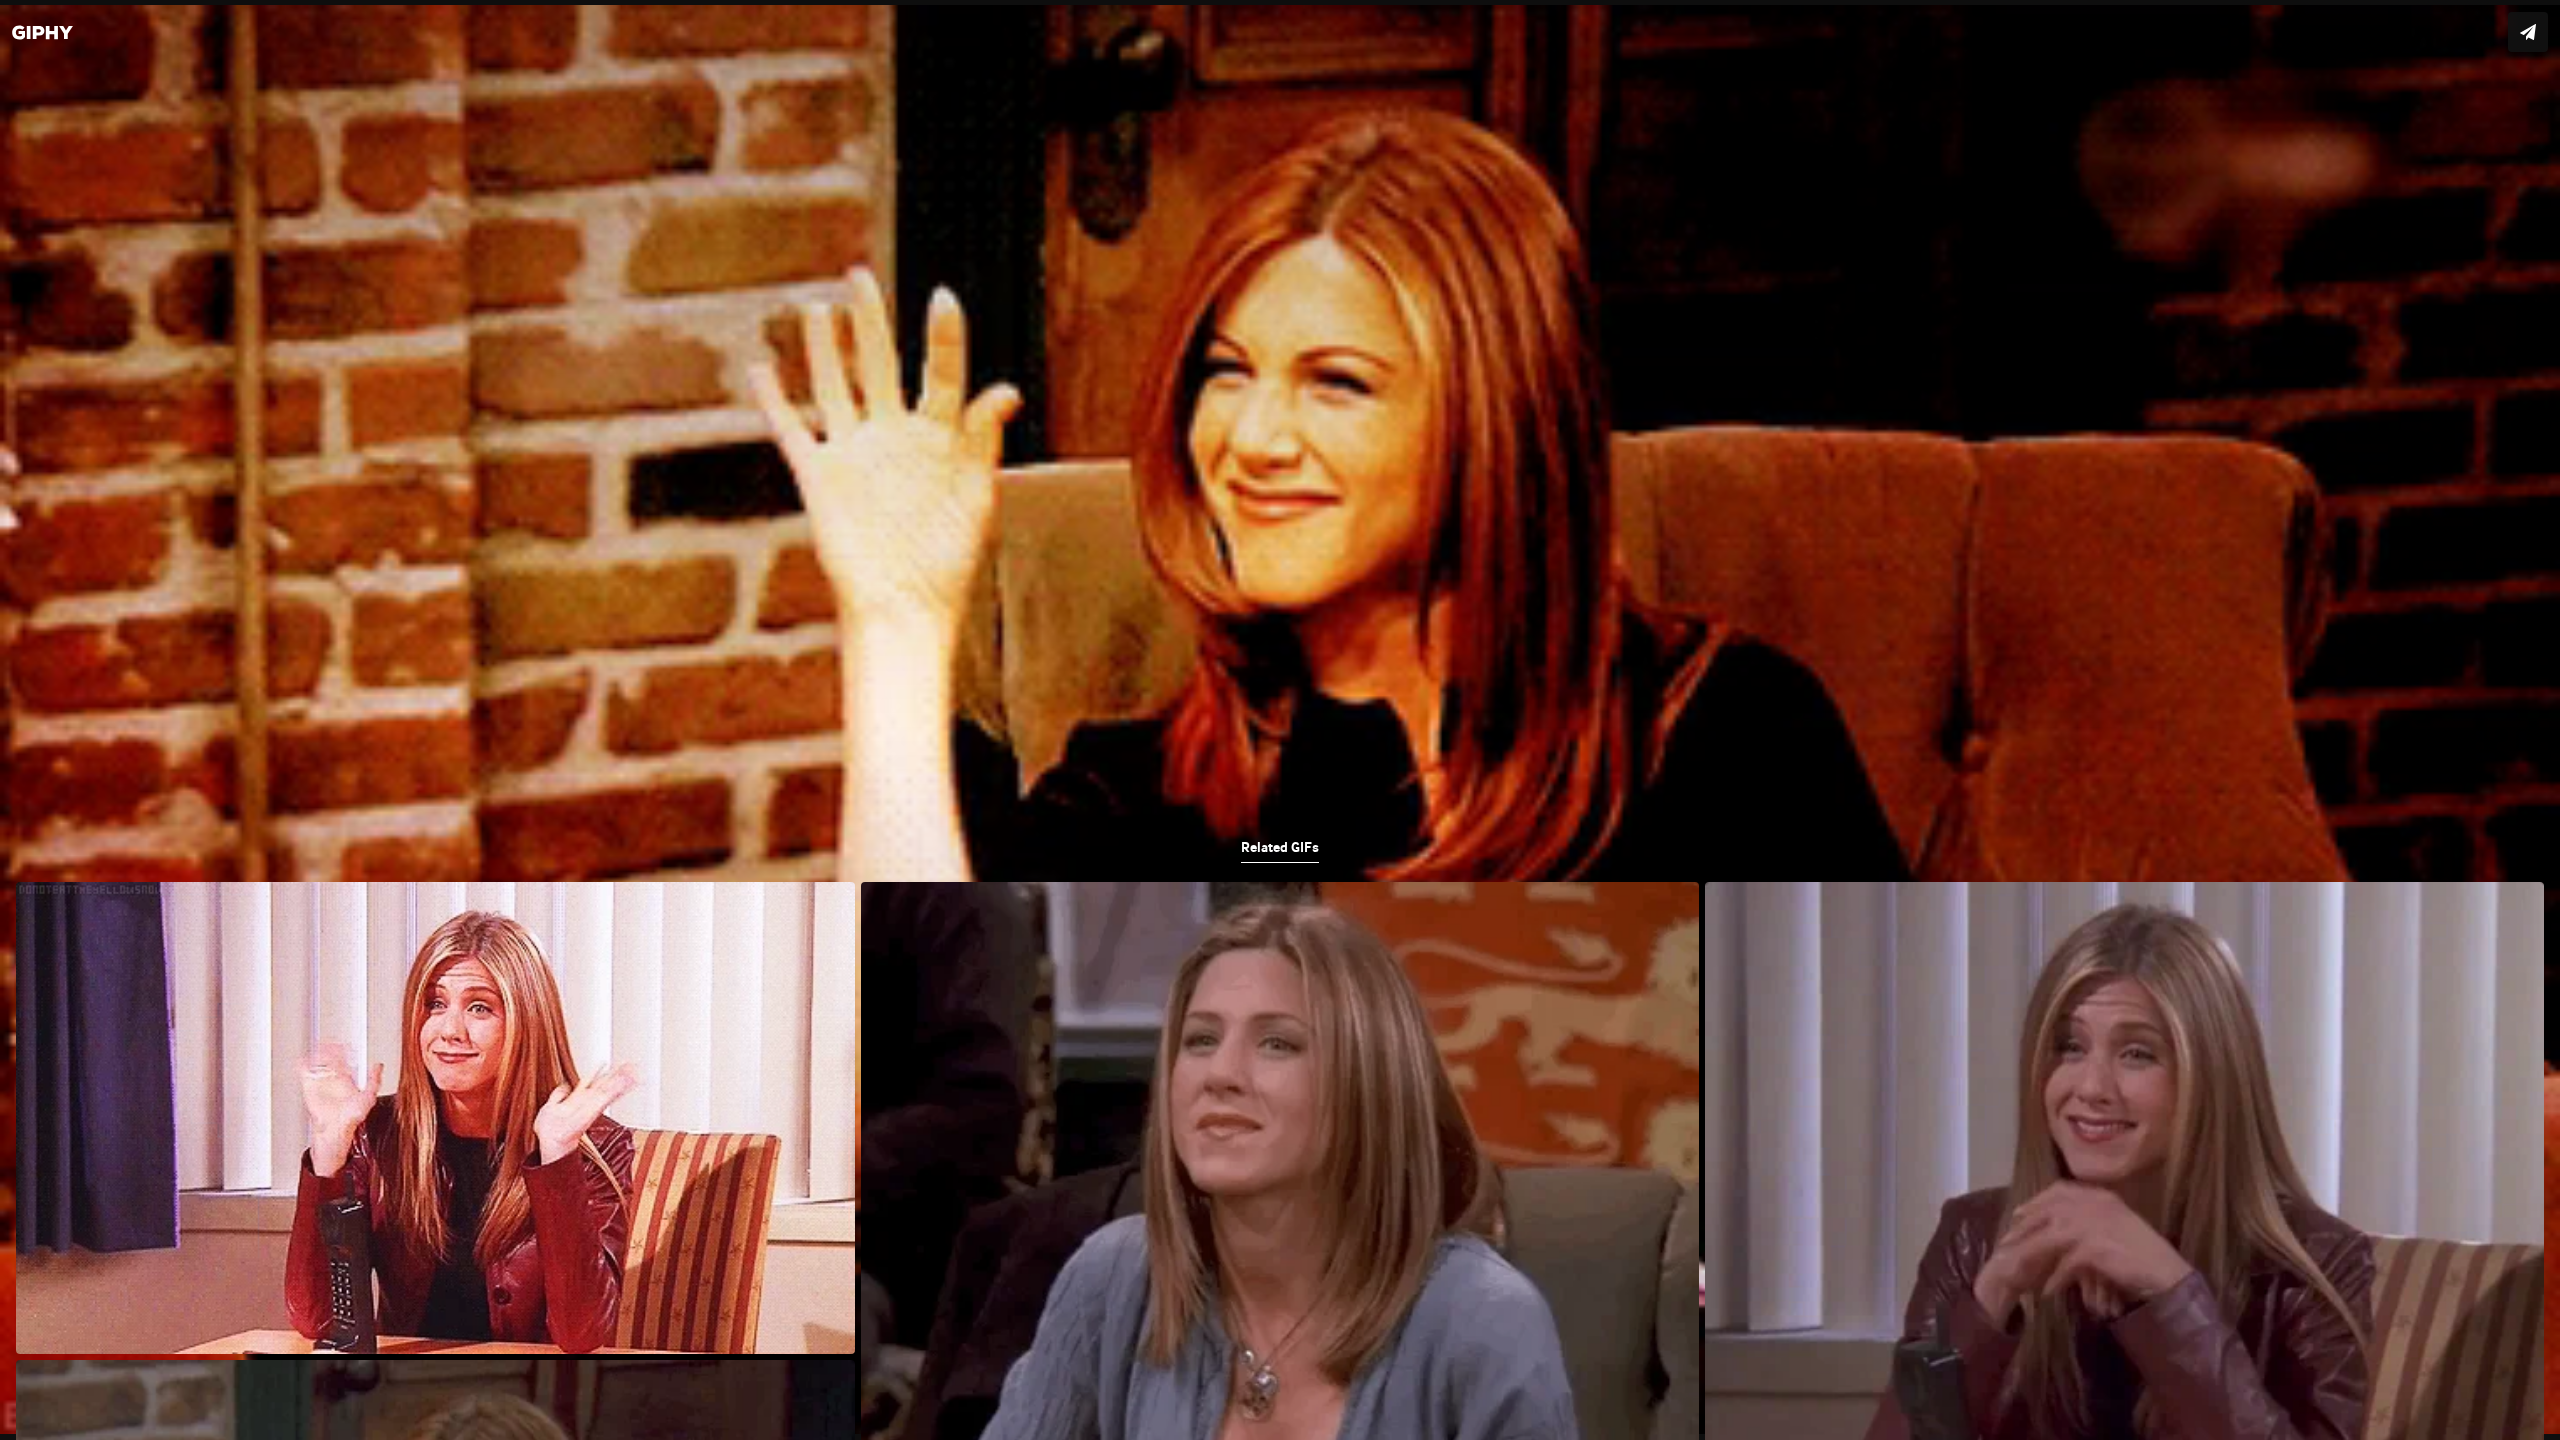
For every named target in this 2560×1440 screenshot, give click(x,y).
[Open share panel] (2528, 32)
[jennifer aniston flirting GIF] (1280, 720)
